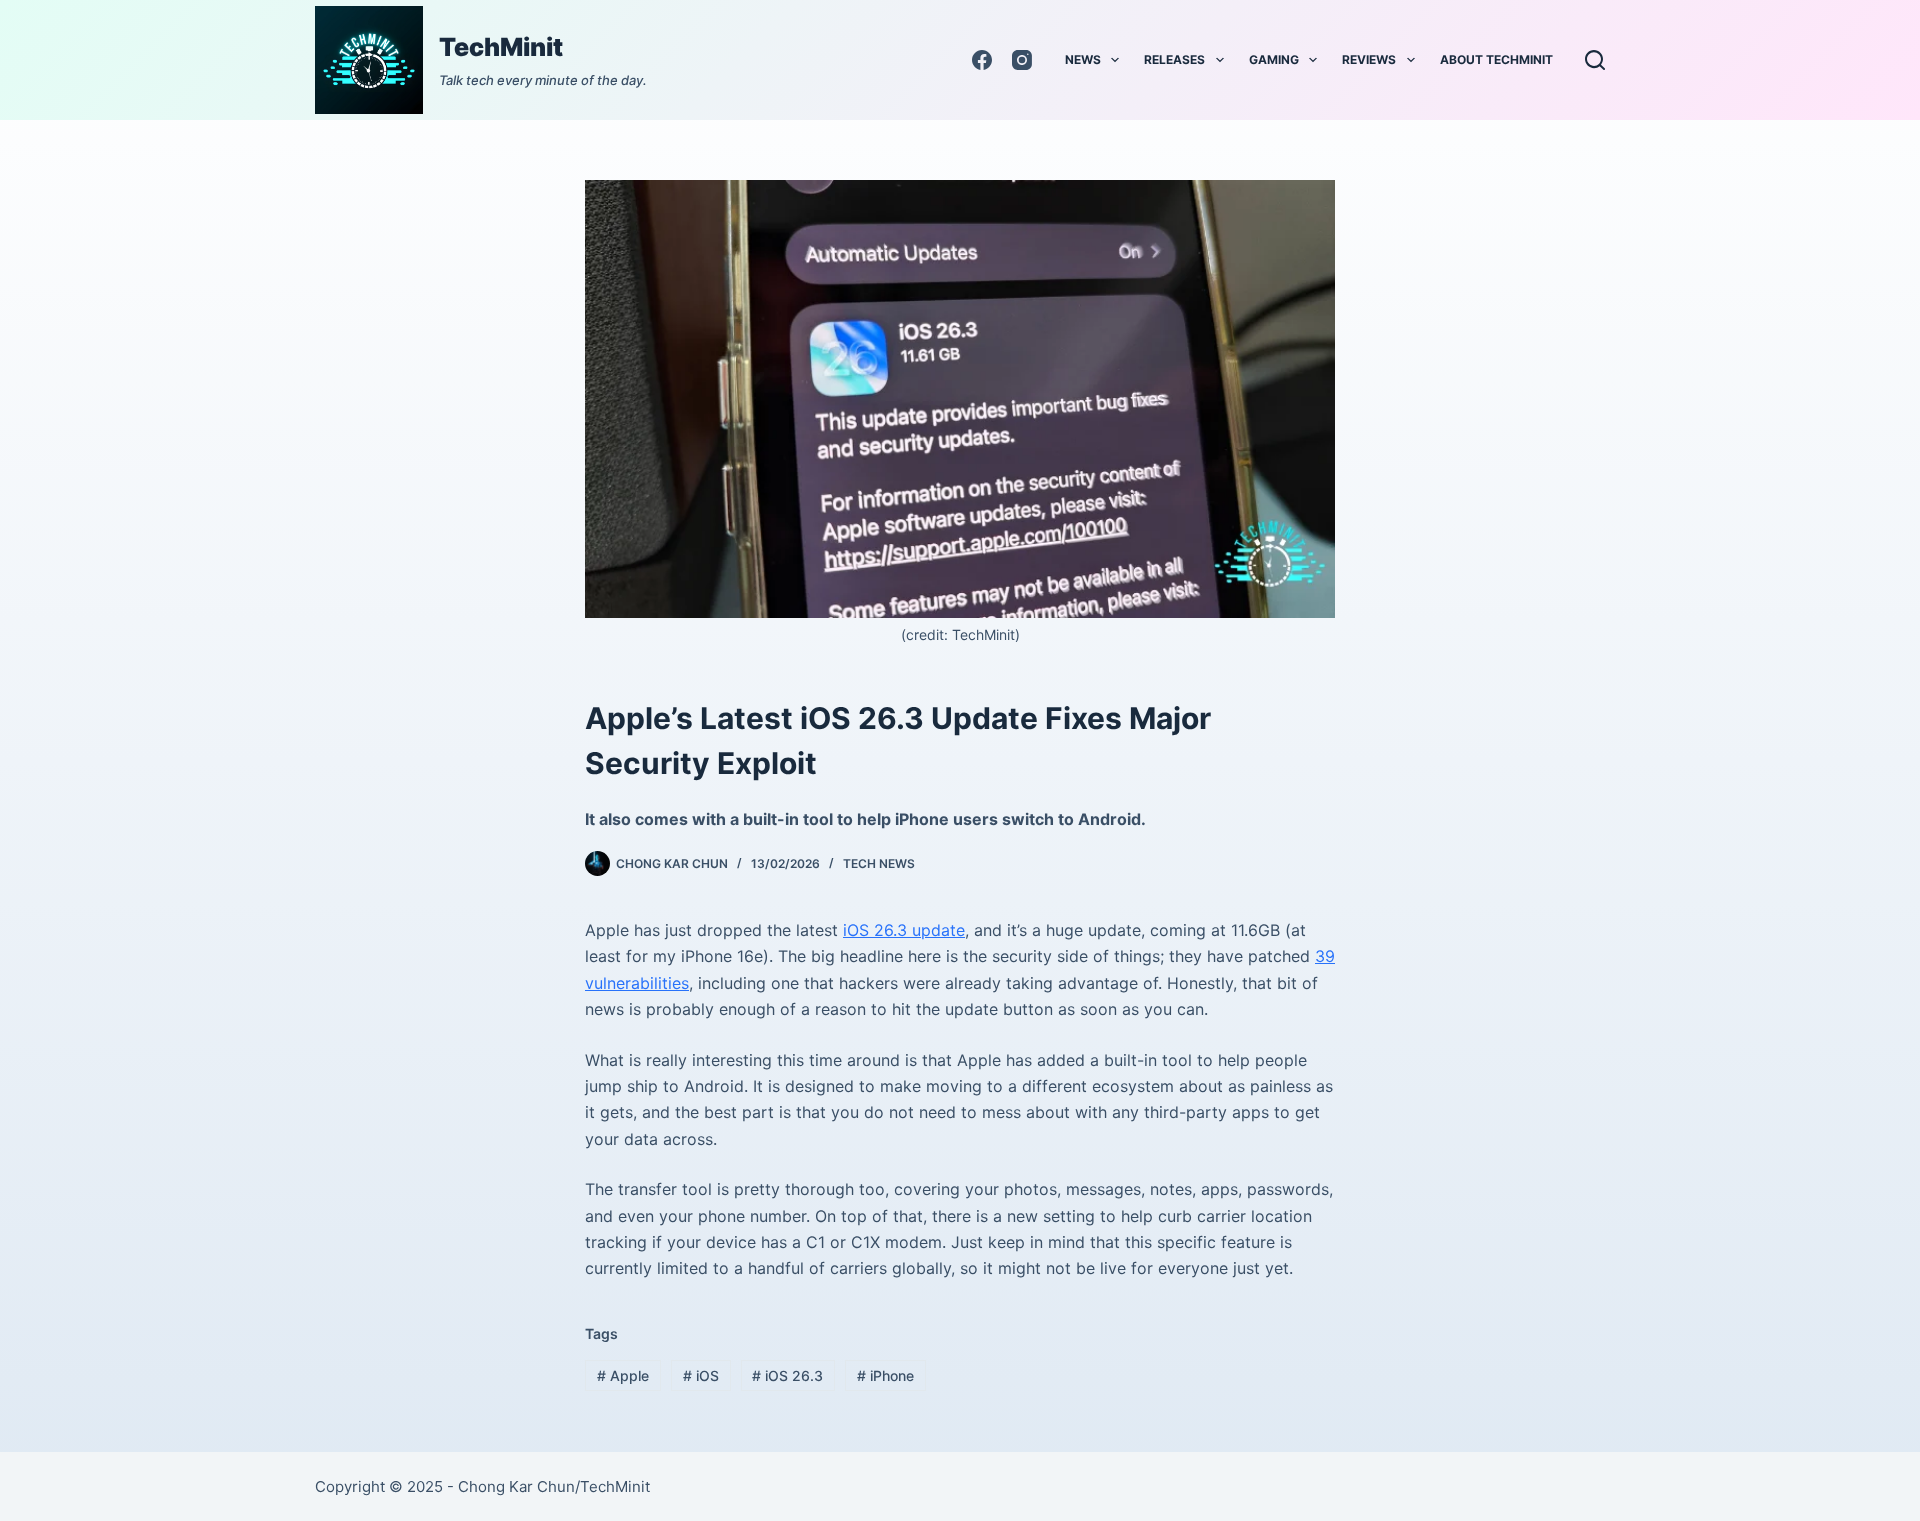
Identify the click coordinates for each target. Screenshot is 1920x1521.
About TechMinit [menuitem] (1496, 59)
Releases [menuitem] (1174, 59)
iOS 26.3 (787, 1375)
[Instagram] (1022, 60)
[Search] (1595, 60)
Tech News (879, 863)
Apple (623, 1375)
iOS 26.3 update (904, 930)
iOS (701, 1375)
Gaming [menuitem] (1274, 59)
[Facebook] (982, 60)
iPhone (885, 1375)
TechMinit (501, 47)
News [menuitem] (1083, 59)
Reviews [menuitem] (1369, 59)
